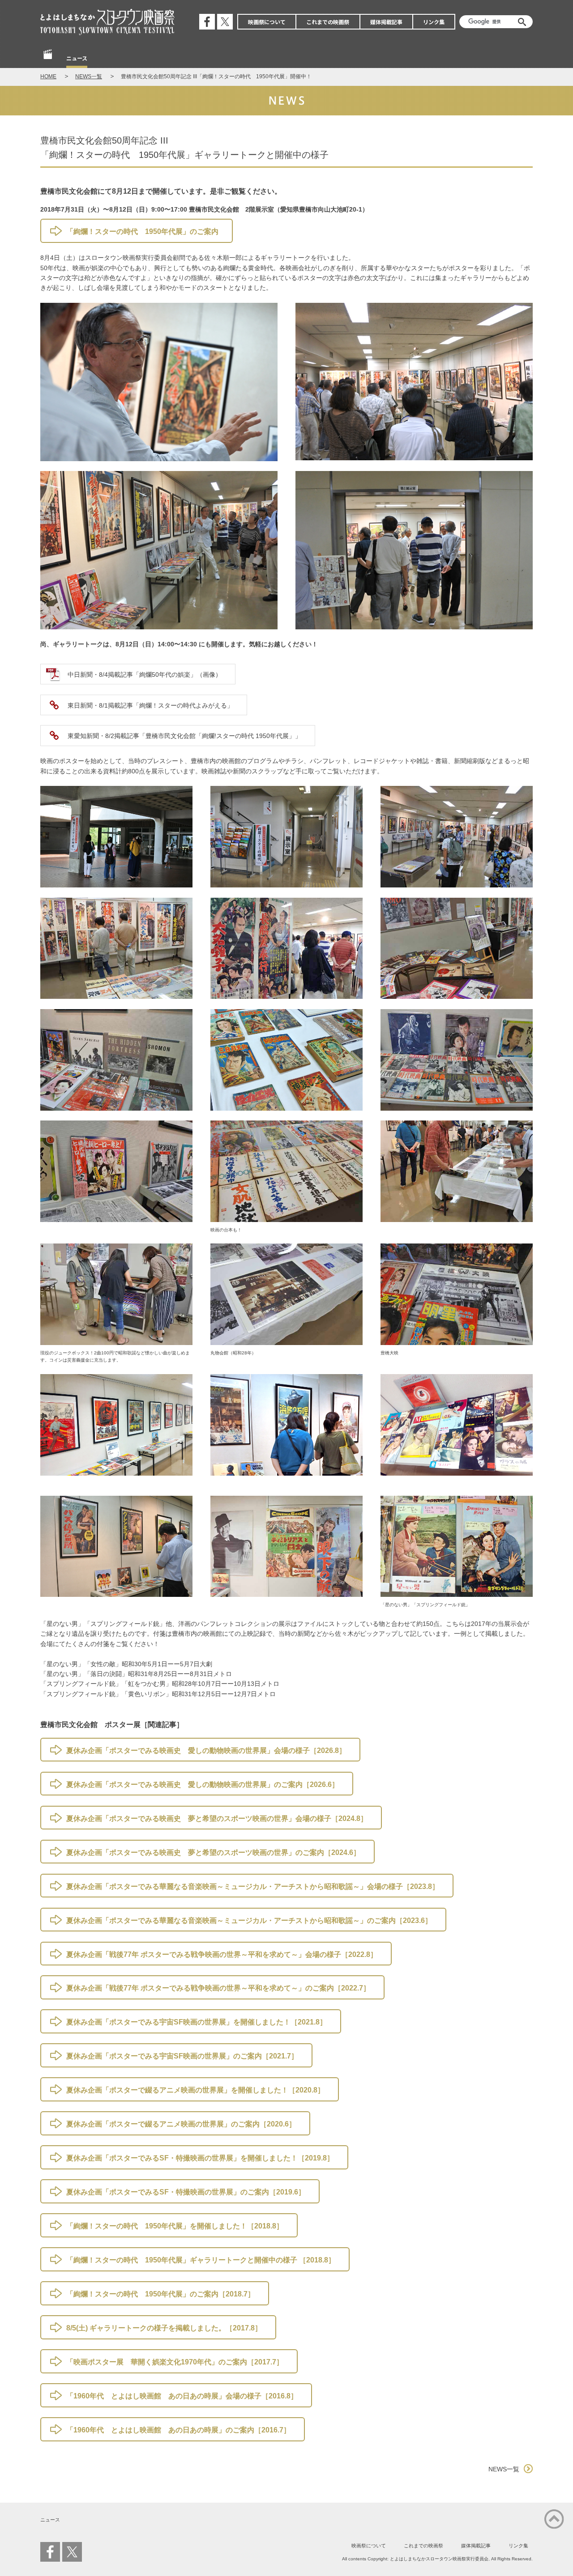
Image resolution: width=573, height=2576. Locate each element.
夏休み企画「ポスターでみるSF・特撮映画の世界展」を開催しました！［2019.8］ (200, 2158)
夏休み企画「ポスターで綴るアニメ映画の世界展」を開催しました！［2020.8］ (195, 2090)
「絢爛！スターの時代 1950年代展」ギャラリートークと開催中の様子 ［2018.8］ (201, 2260)
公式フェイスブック (207, 22)
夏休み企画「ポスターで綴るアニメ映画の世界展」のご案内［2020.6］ (181, 2124)
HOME (48, 76)
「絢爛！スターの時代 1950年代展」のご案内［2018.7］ (160, 2294)
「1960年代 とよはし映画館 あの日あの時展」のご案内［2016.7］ (178, 2430)
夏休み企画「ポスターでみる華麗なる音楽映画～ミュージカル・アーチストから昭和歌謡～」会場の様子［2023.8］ (253, 1886)
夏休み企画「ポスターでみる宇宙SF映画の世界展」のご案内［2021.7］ (182, 2056)
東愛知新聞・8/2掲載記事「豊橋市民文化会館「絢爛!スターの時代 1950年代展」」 (184, 736)
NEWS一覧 (89, 76)
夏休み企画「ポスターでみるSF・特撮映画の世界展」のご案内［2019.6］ (186, 2192)
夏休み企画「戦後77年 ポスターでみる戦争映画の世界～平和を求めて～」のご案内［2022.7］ (218, 1988)
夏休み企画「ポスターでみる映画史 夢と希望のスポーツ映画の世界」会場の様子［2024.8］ (217, 1818)
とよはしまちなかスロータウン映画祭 (107, 22)
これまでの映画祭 (328, 22)
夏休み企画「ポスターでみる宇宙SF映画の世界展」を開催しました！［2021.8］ (197, 2022)
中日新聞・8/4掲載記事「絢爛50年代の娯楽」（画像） (145, 675)
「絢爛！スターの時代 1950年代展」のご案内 (142, 231)
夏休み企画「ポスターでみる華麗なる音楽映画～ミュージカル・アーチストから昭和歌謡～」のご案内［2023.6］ (249, 1920)
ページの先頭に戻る (554, 2519)
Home (48, 59)
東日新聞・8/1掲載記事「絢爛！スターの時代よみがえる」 (150, 705)
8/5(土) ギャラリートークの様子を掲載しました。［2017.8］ (164, 2328)
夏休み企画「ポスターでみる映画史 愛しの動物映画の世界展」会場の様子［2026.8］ (206, 1751)
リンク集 (434, 22)
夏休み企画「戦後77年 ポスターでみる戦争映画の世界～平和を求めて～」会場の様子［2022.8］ (222, 1954)
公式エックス (225, 22)
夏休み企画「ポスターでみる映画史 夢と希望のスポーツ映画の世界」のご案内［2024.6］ (213, 1852)
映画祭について (267, 22)
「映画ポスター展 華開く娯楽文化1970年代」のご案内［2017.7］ (175, 2362)
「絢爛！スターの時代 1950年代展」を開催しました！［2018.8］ (175, 2226)
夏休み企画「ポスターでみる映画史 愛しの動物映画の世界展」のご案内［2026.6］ (203, 1785)
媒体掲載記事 (386, 22)
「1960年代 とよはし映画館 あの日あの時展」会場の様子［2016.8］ (182, 2396)
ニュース (77, 58)
